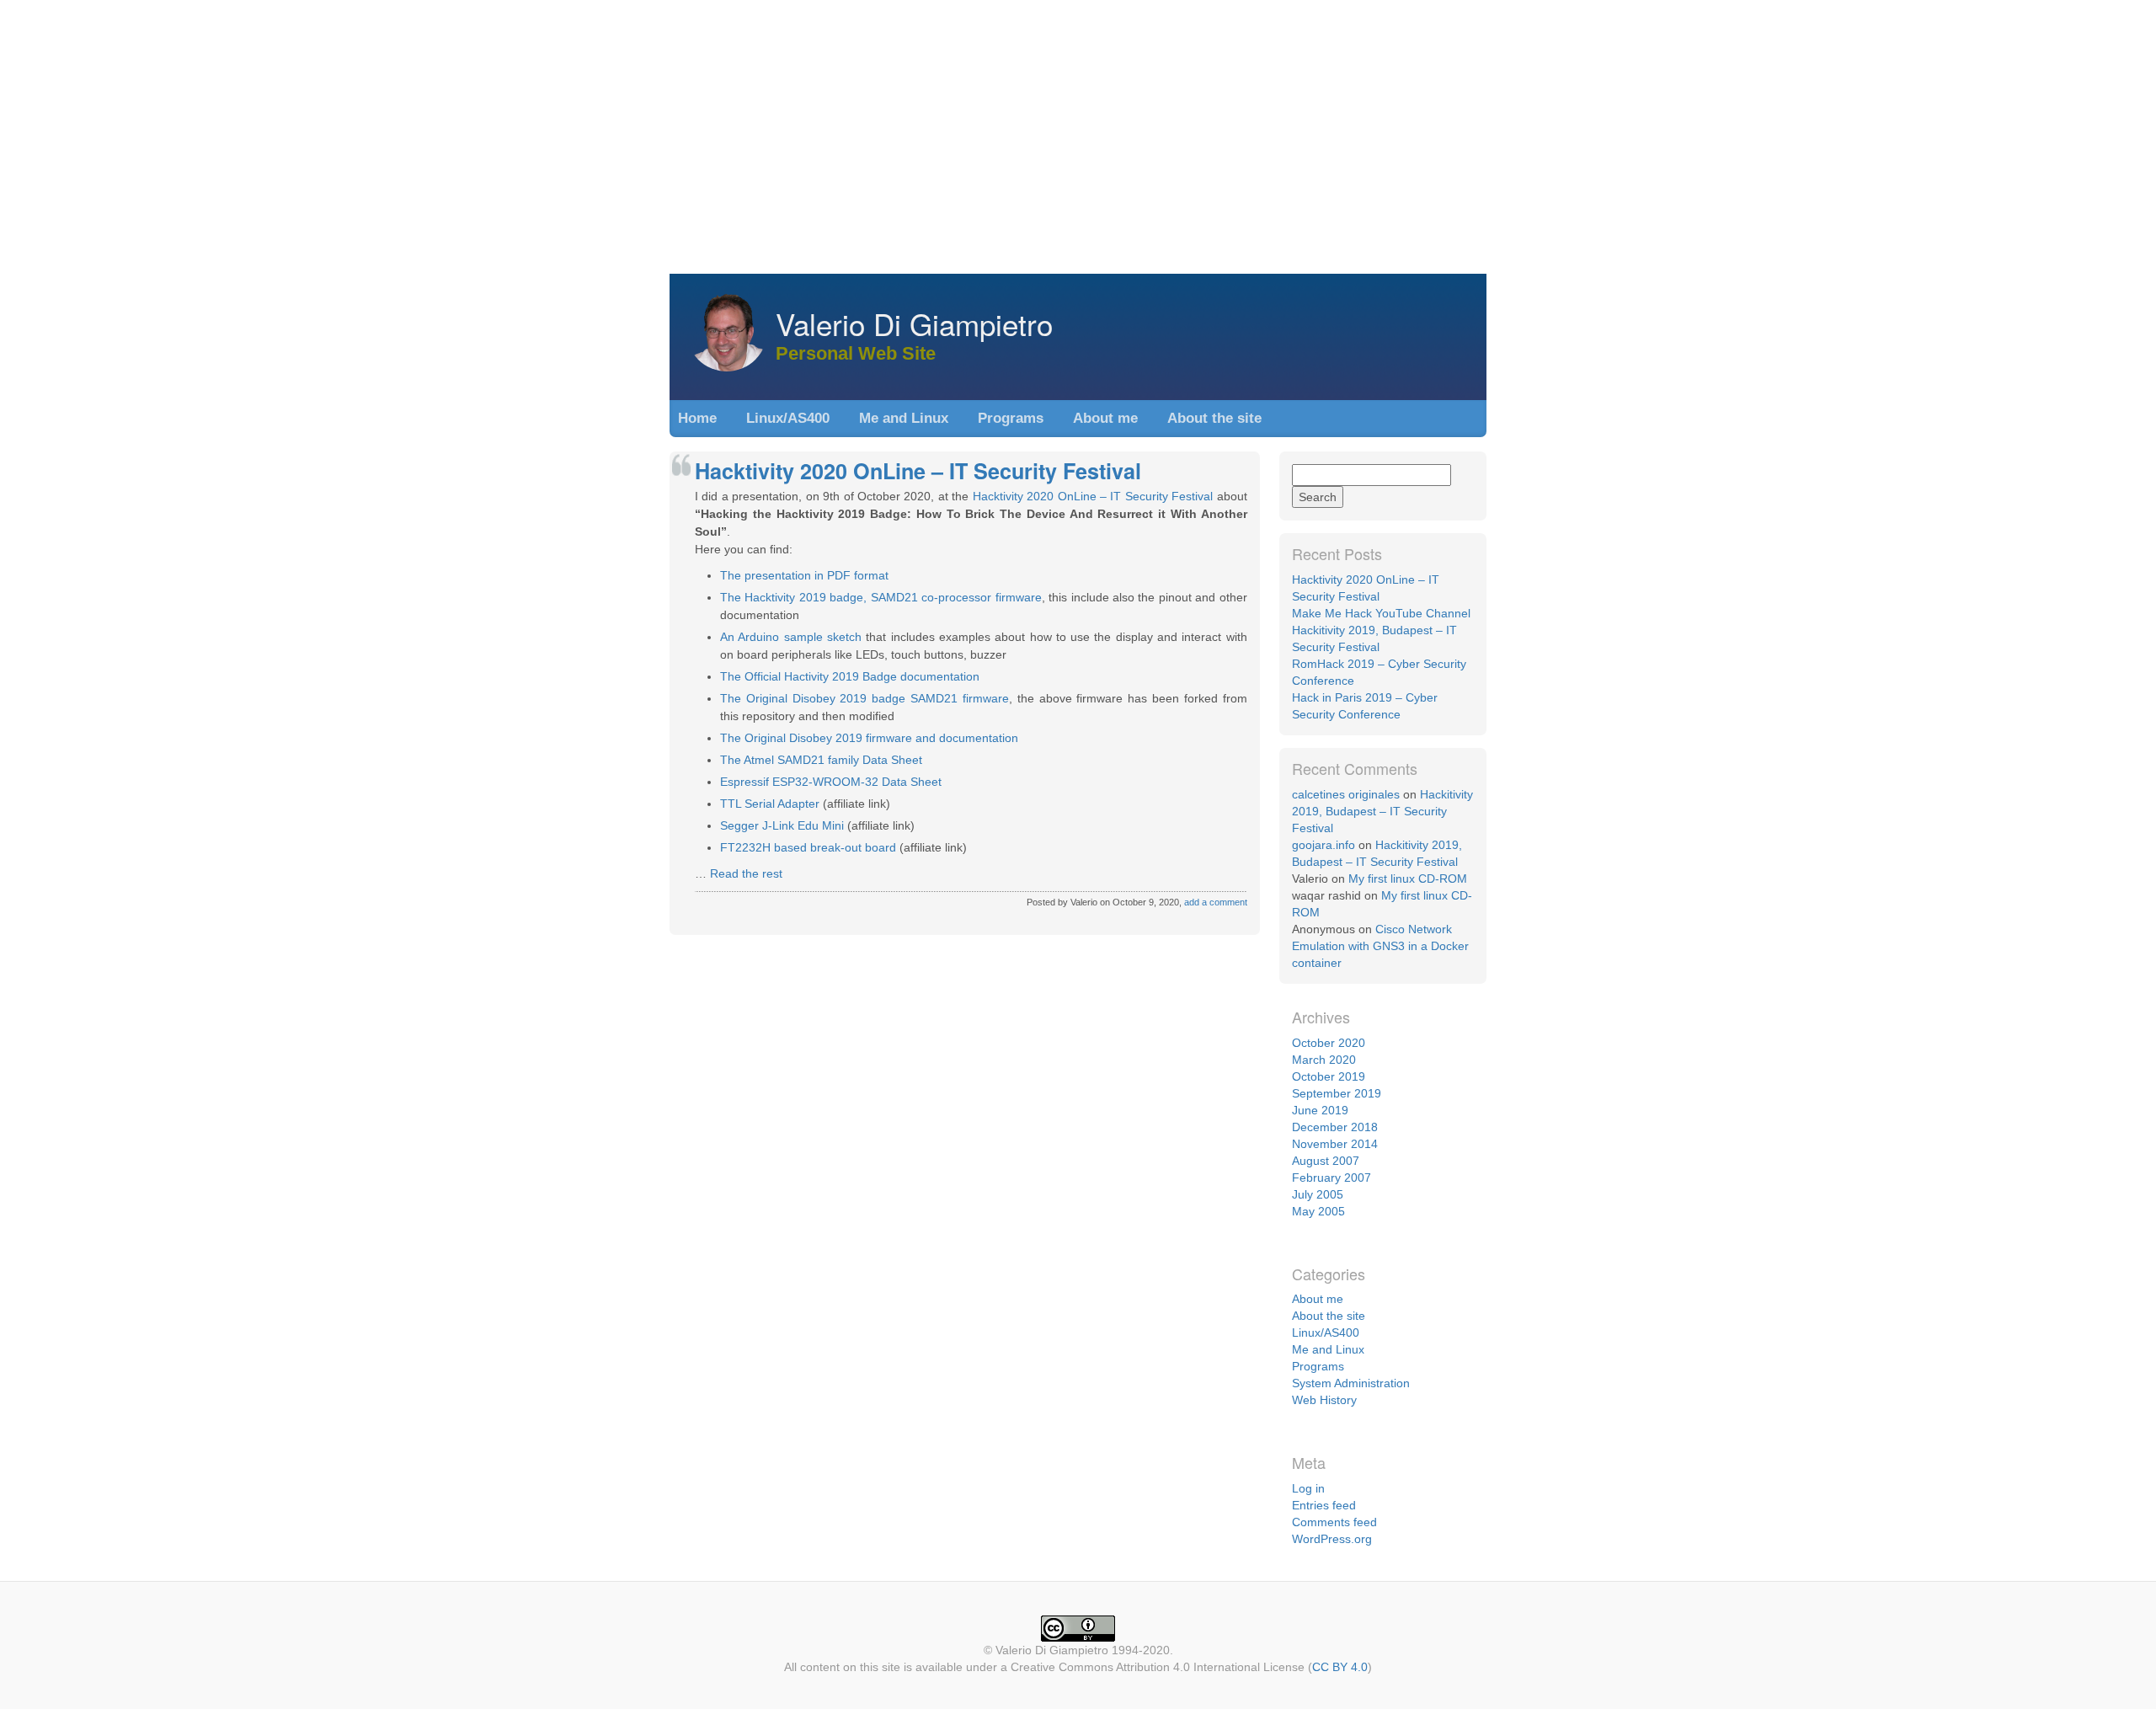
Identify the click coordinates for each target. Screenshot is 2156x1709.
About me (1105, 418)
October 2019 (1329, 1076)
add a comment (1216, 902)
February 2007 (1331, 1178)
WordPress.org (1332, 1539)
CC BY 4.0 (1340, 1667)
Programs (1011, 418)
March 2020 (1324, 1060)
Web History (1324, 1400)
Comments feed (1334, 1522)
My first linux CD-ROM (1408, 879)
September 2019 (1337, 1093)
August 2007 (1326, 1161)
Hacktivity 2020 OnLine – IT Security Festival (918, 471)
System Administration (1351, 1383)
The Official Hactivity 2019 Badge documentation (850, 676)
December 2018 (1335, 1127)
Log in (1308, 1488)
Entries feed (1324, 1505)
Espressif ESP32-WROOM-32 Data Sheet (831, 782)
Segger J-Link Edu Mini (782, 825)
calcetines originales (1346, 794)
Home (697, 418)
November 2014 (1335, 1144)
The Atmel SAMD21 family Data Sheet (821, 760)
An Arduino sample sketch (791, 637)
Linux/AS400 (788, 418)
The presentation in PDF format (804, 575)
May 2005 (1318, 1211)
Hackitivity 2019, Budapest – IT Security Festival (1382, 811)
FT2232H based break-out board (808, 847)
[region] (1078, 135)
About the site (1214, 418)
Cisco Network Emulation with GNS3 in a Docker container (1380, 946)
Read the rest (746, 873)
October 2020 (1329, 1043)
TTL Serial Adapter (770, 804)
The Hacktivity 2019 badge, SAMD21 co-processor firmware (881, 597)
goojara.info (1323, 845)
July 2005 (1318, 1194)
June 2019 (1320, 1110)
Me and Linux (904, 418)
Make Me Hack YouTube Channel (1381, 613)
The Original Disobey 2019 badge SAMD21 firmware (865, 698)
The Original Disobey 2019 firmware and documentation (869, 738)
